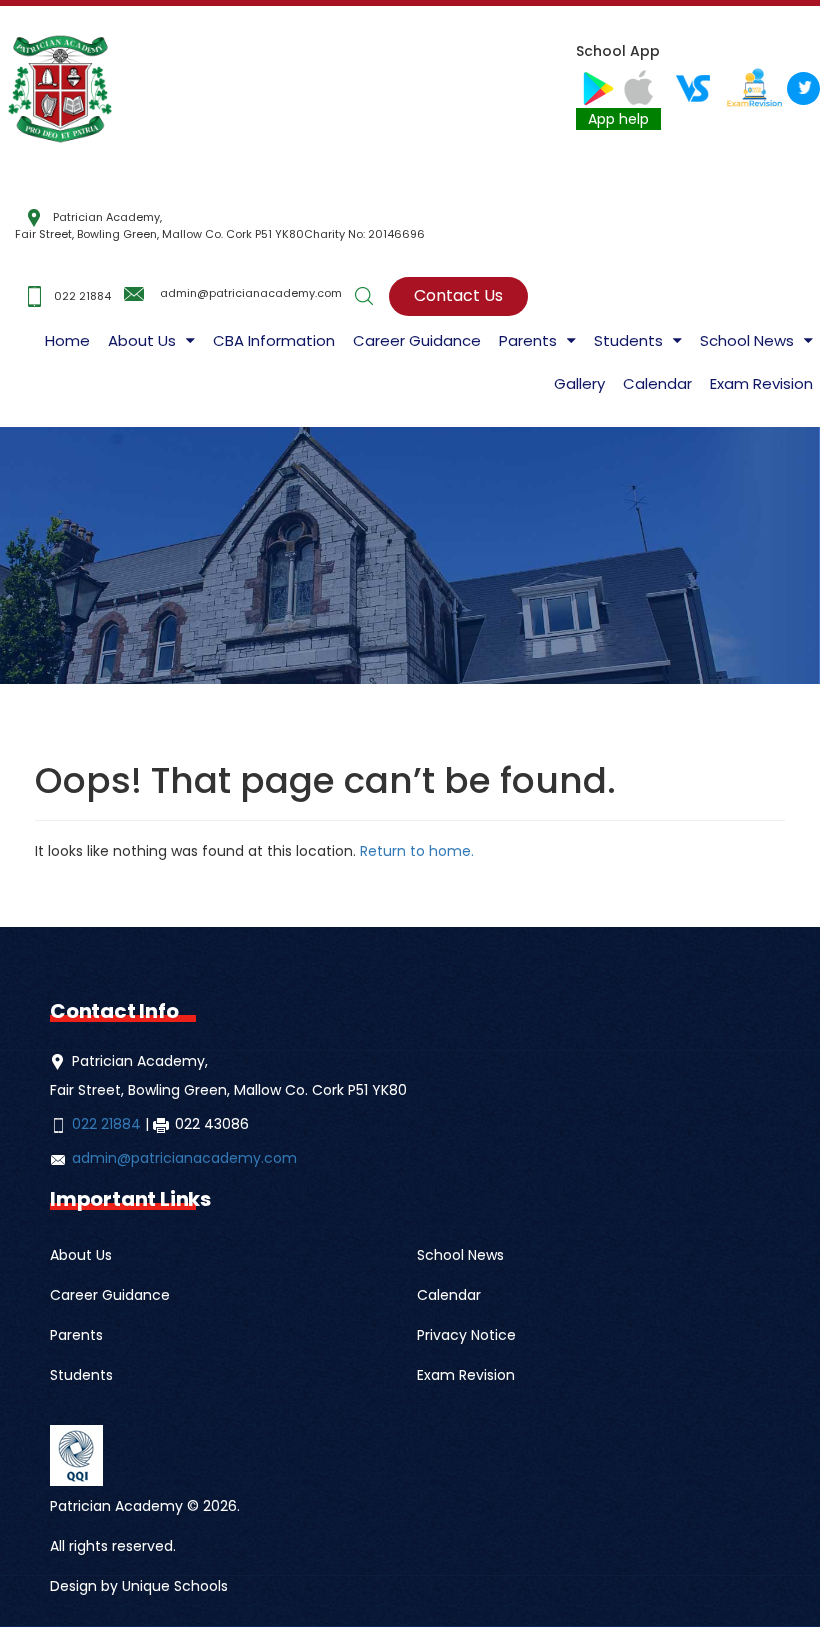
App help (618, 119)
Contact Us (458, 295)
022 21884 (82, 295)
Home (67, 340)
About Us (142, 340)
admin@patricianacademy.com (251, 293)
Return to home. (415, 851)
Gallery (579, 383)
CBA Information (274, 340)
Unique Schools (175, 1586)
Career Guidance (417, 340)
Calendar (657, 383)
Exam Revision (761, 383)
